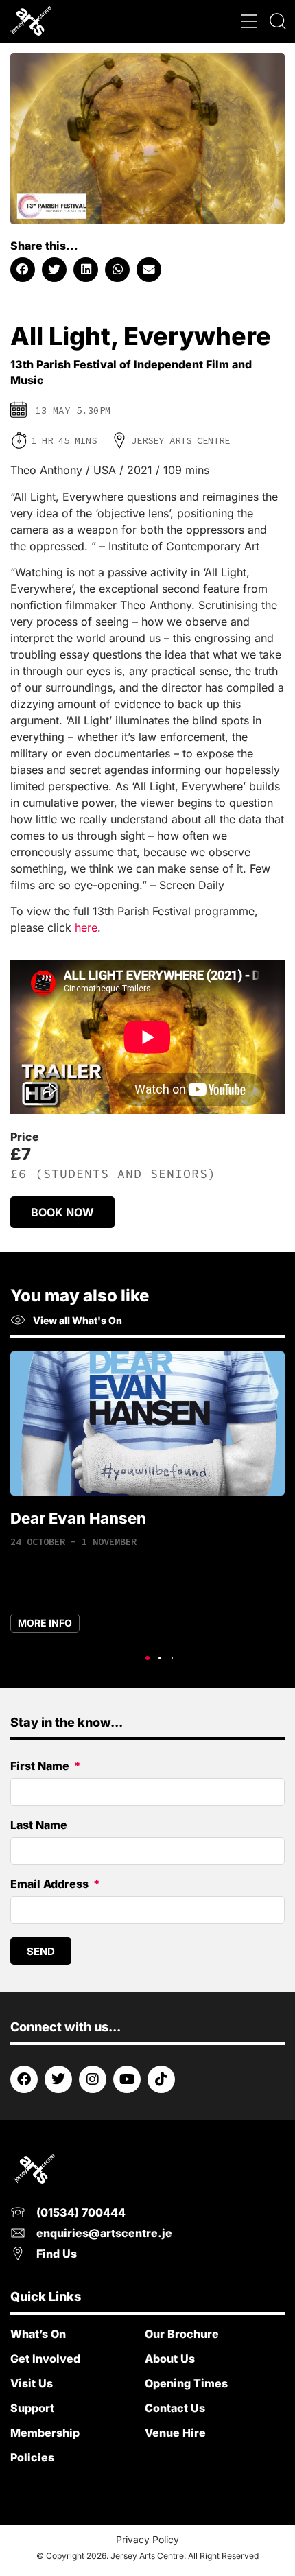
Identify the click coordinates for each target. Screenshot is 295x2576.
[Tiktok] (161, 2079)
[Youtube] (127, 2079)
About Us (170, 2359)
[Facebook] (24, 2079)
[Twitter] (58, 2079)
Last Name (39, 1825)
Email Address (51, 1884)
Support (32, 2408)
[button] (249, 22)
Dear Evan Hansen (78, 1518)
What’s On (38, 2334)
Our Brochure (182, 2334)
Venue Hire (175, 2433)
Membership (45, 2433)
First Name (41, 1766)
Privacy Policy (147, 2539)
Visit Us (32, 2383)
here (86, 927)
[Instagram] (93, 2079)
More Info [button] (45, 1623)
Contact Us (175, 2408)
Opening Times (186, 2383)
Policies (32, 2457)
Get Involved (45, 2359)
